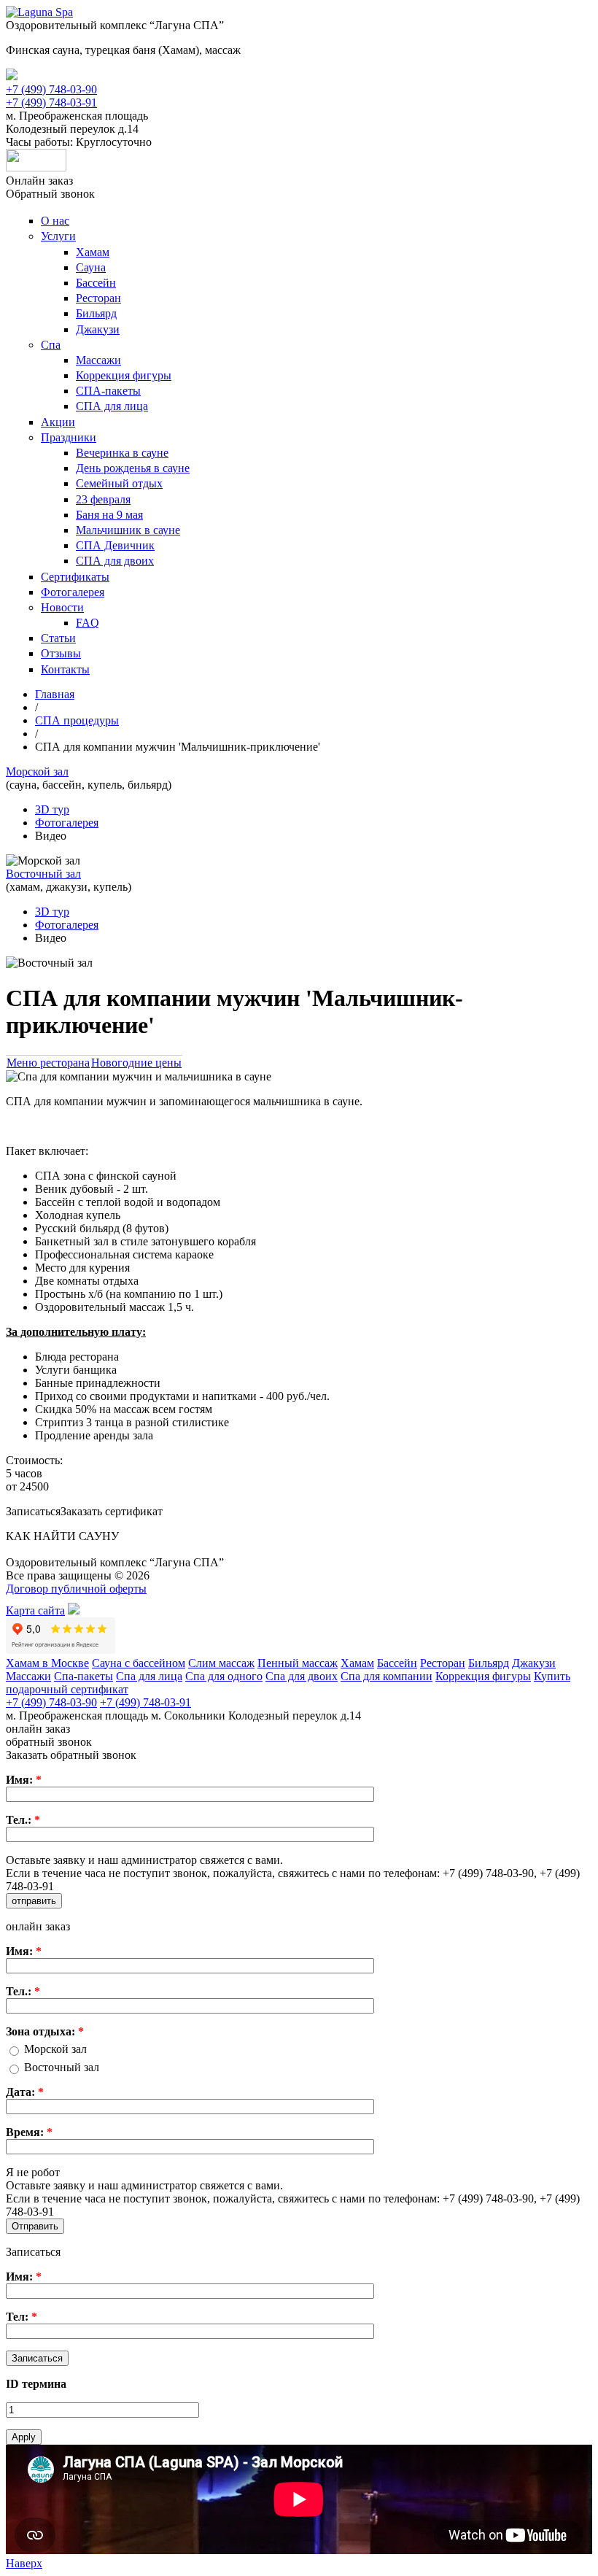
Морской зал (55, 2049)
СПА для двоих (115, 561)
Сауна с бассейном (139, 1663)
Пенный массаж (298, 1663)
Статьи (58, 638)
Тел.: (23, 1820)
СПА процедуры (77, 720)
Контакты (65, 669)
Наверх (24, 2563)
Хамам (93, 252)
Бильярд (96, 313)
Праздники (69, 437)
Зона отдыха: (45, 2031)
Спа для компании (387, 1676)
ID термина (36, 2384)
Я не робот (33, 2172)
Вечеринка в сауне (122, 453)
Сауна (91, 267)
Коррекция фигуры (124, 375)
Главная (55, 694)
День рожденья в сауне (133, 468)
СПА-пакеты (108, 391)
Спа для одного (224, 1676)
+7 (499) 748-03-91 (51, 103)
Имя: (24, 1780)
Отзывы (61, 653)
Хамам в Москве (47, 1663)
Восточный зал (62, 2067)
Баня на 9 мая (109, 515)
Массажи (98, 360)
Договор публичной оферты (76, 1589)
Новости (62, 607)
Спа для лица (149, 1676)
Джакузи (98, 329)
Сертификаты (75, 577)
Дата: (25, 2092)
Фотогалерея (73, 592)
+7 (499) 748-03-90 (51, 89)
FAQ (88, 623)
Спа (51, 345)
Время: (29, 2132)
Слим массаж (221, 1663)
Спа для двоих (302, 1676)
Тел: (22, 2317)
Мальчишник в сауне (128, 530)
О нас (55, 221)
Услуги (58, 236)
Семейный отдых (119, 483)
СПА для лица (112, 406)
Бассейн (96, 283)
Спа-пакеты (84, 1676)
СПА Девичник (115, 545)
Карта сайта (35, 1610)
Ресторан (98, 298)
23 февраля (103, 499)
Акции (58, 422)
